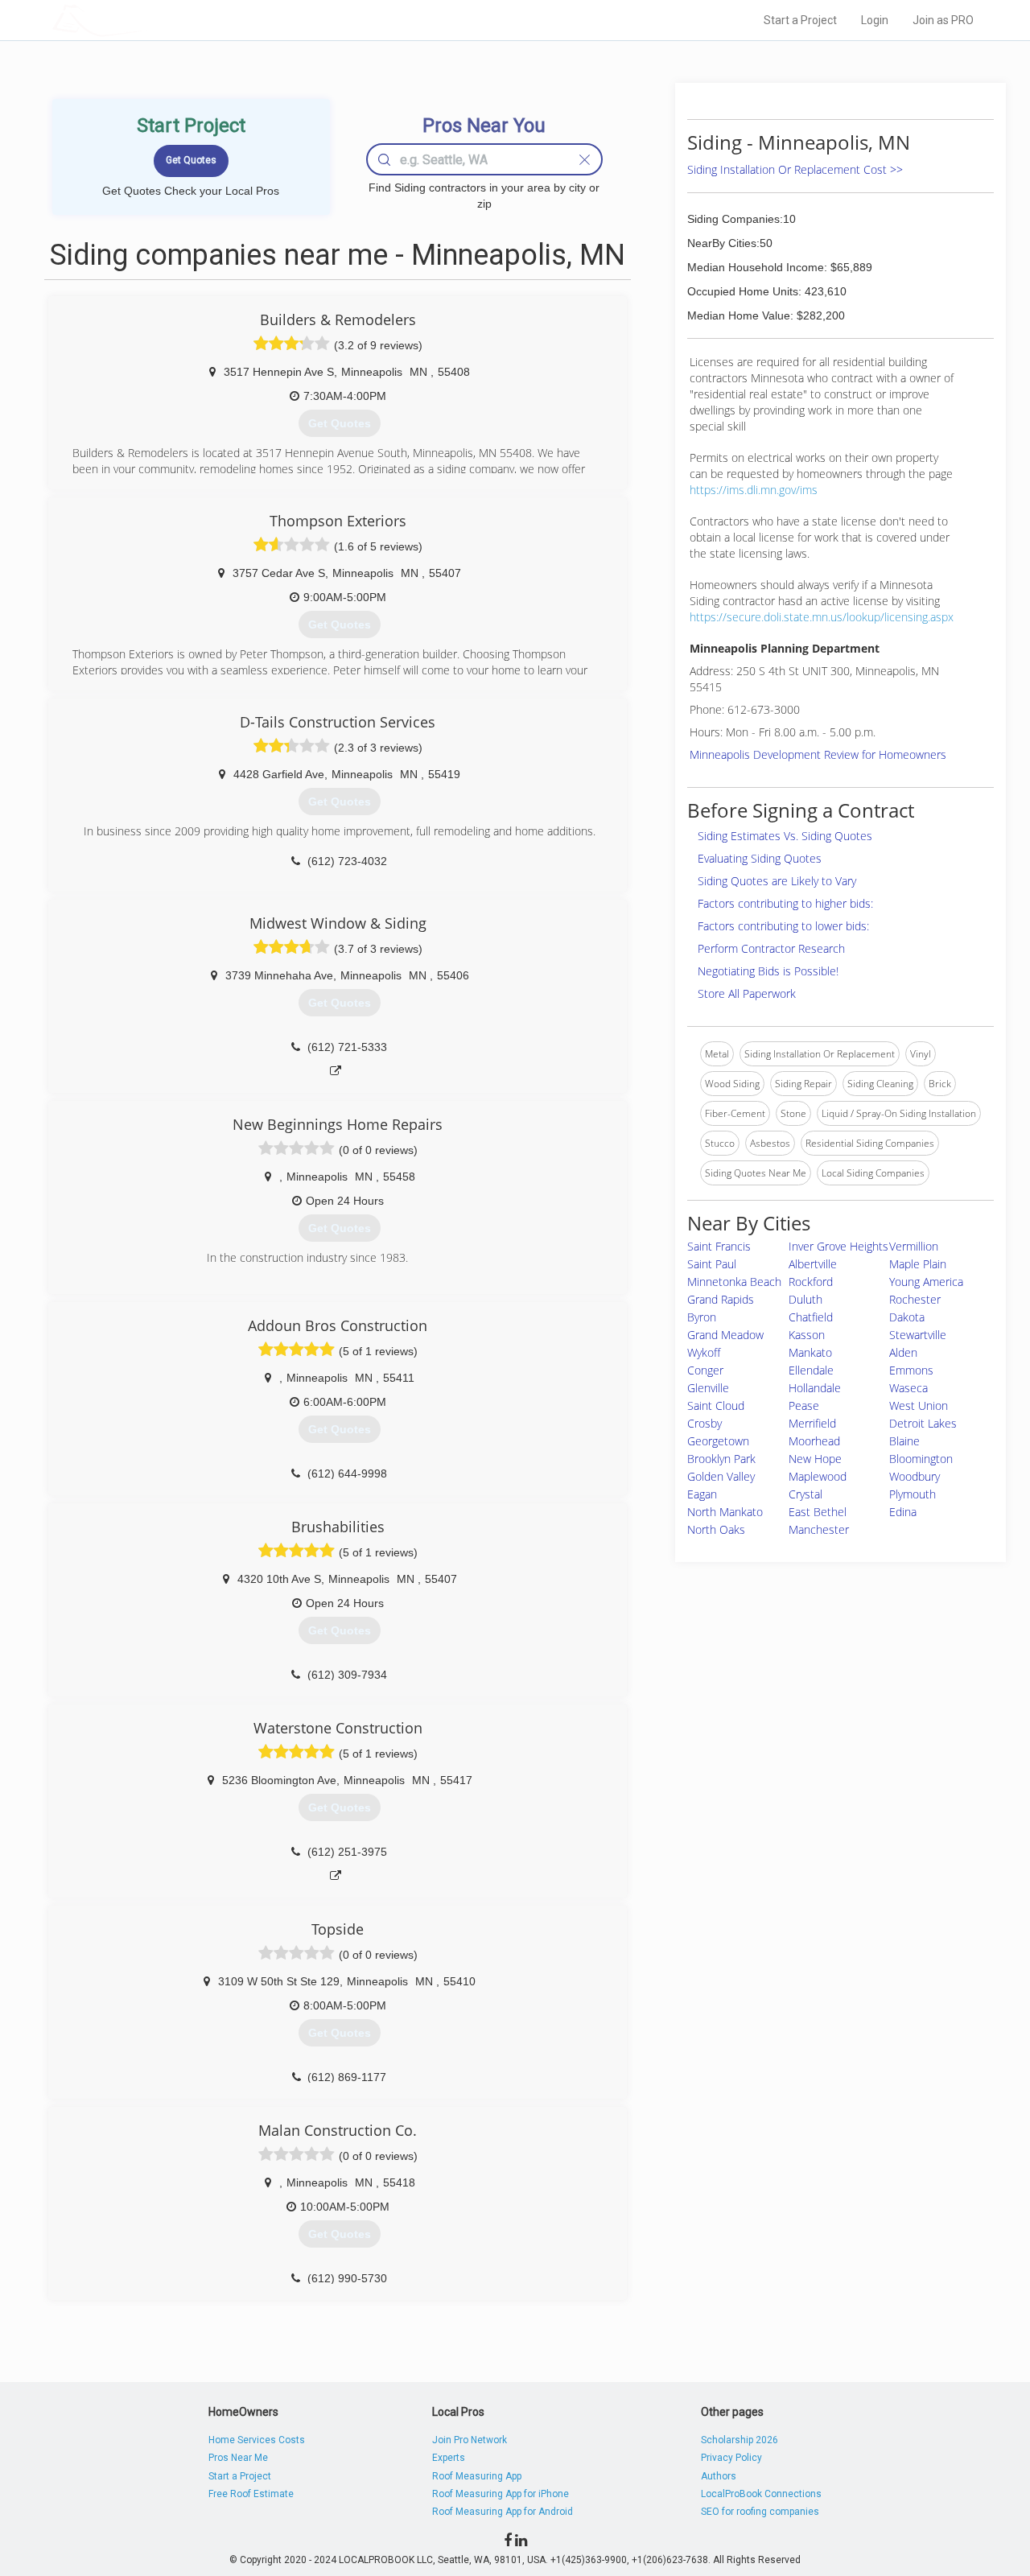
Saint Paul (712, 1264)
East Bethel (818, 1512)
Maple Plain (918, 1264)
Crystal (805, 1494)
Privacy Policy (731, 2458)
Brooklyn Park (721, 1459)
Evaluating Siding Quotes (760, 858)
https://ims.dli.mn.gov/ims (754, 490)
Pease (804, 1405)
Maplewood (818, 1476)
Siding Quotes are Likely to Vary (777, 881)
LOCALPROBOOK (146, 20)
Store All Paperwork (747, 993)
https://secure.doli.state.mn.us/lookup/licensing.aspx (822, 617)
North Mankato (725, 1512)
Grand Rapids (721, 1299)
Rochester (915, 1299)
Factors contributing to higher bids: (785, 903)
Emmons (911, 1370)
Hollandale (815, 1388)
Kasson (807, 1335)
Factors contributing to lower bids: (783, 926)
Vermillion (914, 1246)
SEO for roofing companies (760, 2512)
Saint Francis (719, 1246)
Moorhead (814, 1441)
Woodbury (915, 1476)
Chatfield (811, 1317)
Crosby (705, 1423)
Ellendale (811, 1370)
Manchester (819, 1529)
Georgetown (718, 1441)
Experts (449, 2458)
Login (875, 20)
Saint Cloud (716, 1405)
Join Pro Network (470, 2440)
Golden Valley (721, 1476)
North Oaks (716, 1529)
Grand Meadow (725, 1335)
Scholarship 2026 (740, 2440)
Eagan (702, 1494)
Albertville (813, 1264)
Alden (903, 1352)
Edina (903, 1512)
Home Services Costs (257, 2440)
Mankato (810, 1352)
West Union (919, 1405)
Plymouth (913, 1494)
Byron (702, 1317)
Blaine (904, 1441)
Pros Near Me (238, 2458)
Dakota (907, 1317)
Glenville (708, 1388)
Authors (719, 2476)
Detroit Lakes (923, 1423)
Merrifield (812, 1423)
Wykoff (704, 1352)
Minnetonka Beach (734, 1282)
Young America (926, 1282)
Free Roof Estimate (251, 2494)
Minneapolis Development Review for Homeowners (818, 754)
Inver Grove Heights (838, 1246)
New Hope (815, 1459)
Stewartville (918, 1335)
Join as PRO (943, 20)
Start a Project (800, 20)
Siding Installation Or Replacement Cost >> (795, 169)
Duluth (805, 1299)
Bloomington (921, 1459)
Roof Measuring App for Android (503, 2512)
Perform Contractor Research (771, 948)
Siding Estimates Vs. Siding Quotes (785, 836)
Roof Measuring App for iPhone (501, 2494)
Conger (705, 1370)
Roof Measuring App (477, 2476)
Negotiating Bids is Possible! (768, 971)
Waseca (908, 1388)
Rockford (811, 1282)
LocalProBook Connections (761, 2494)
